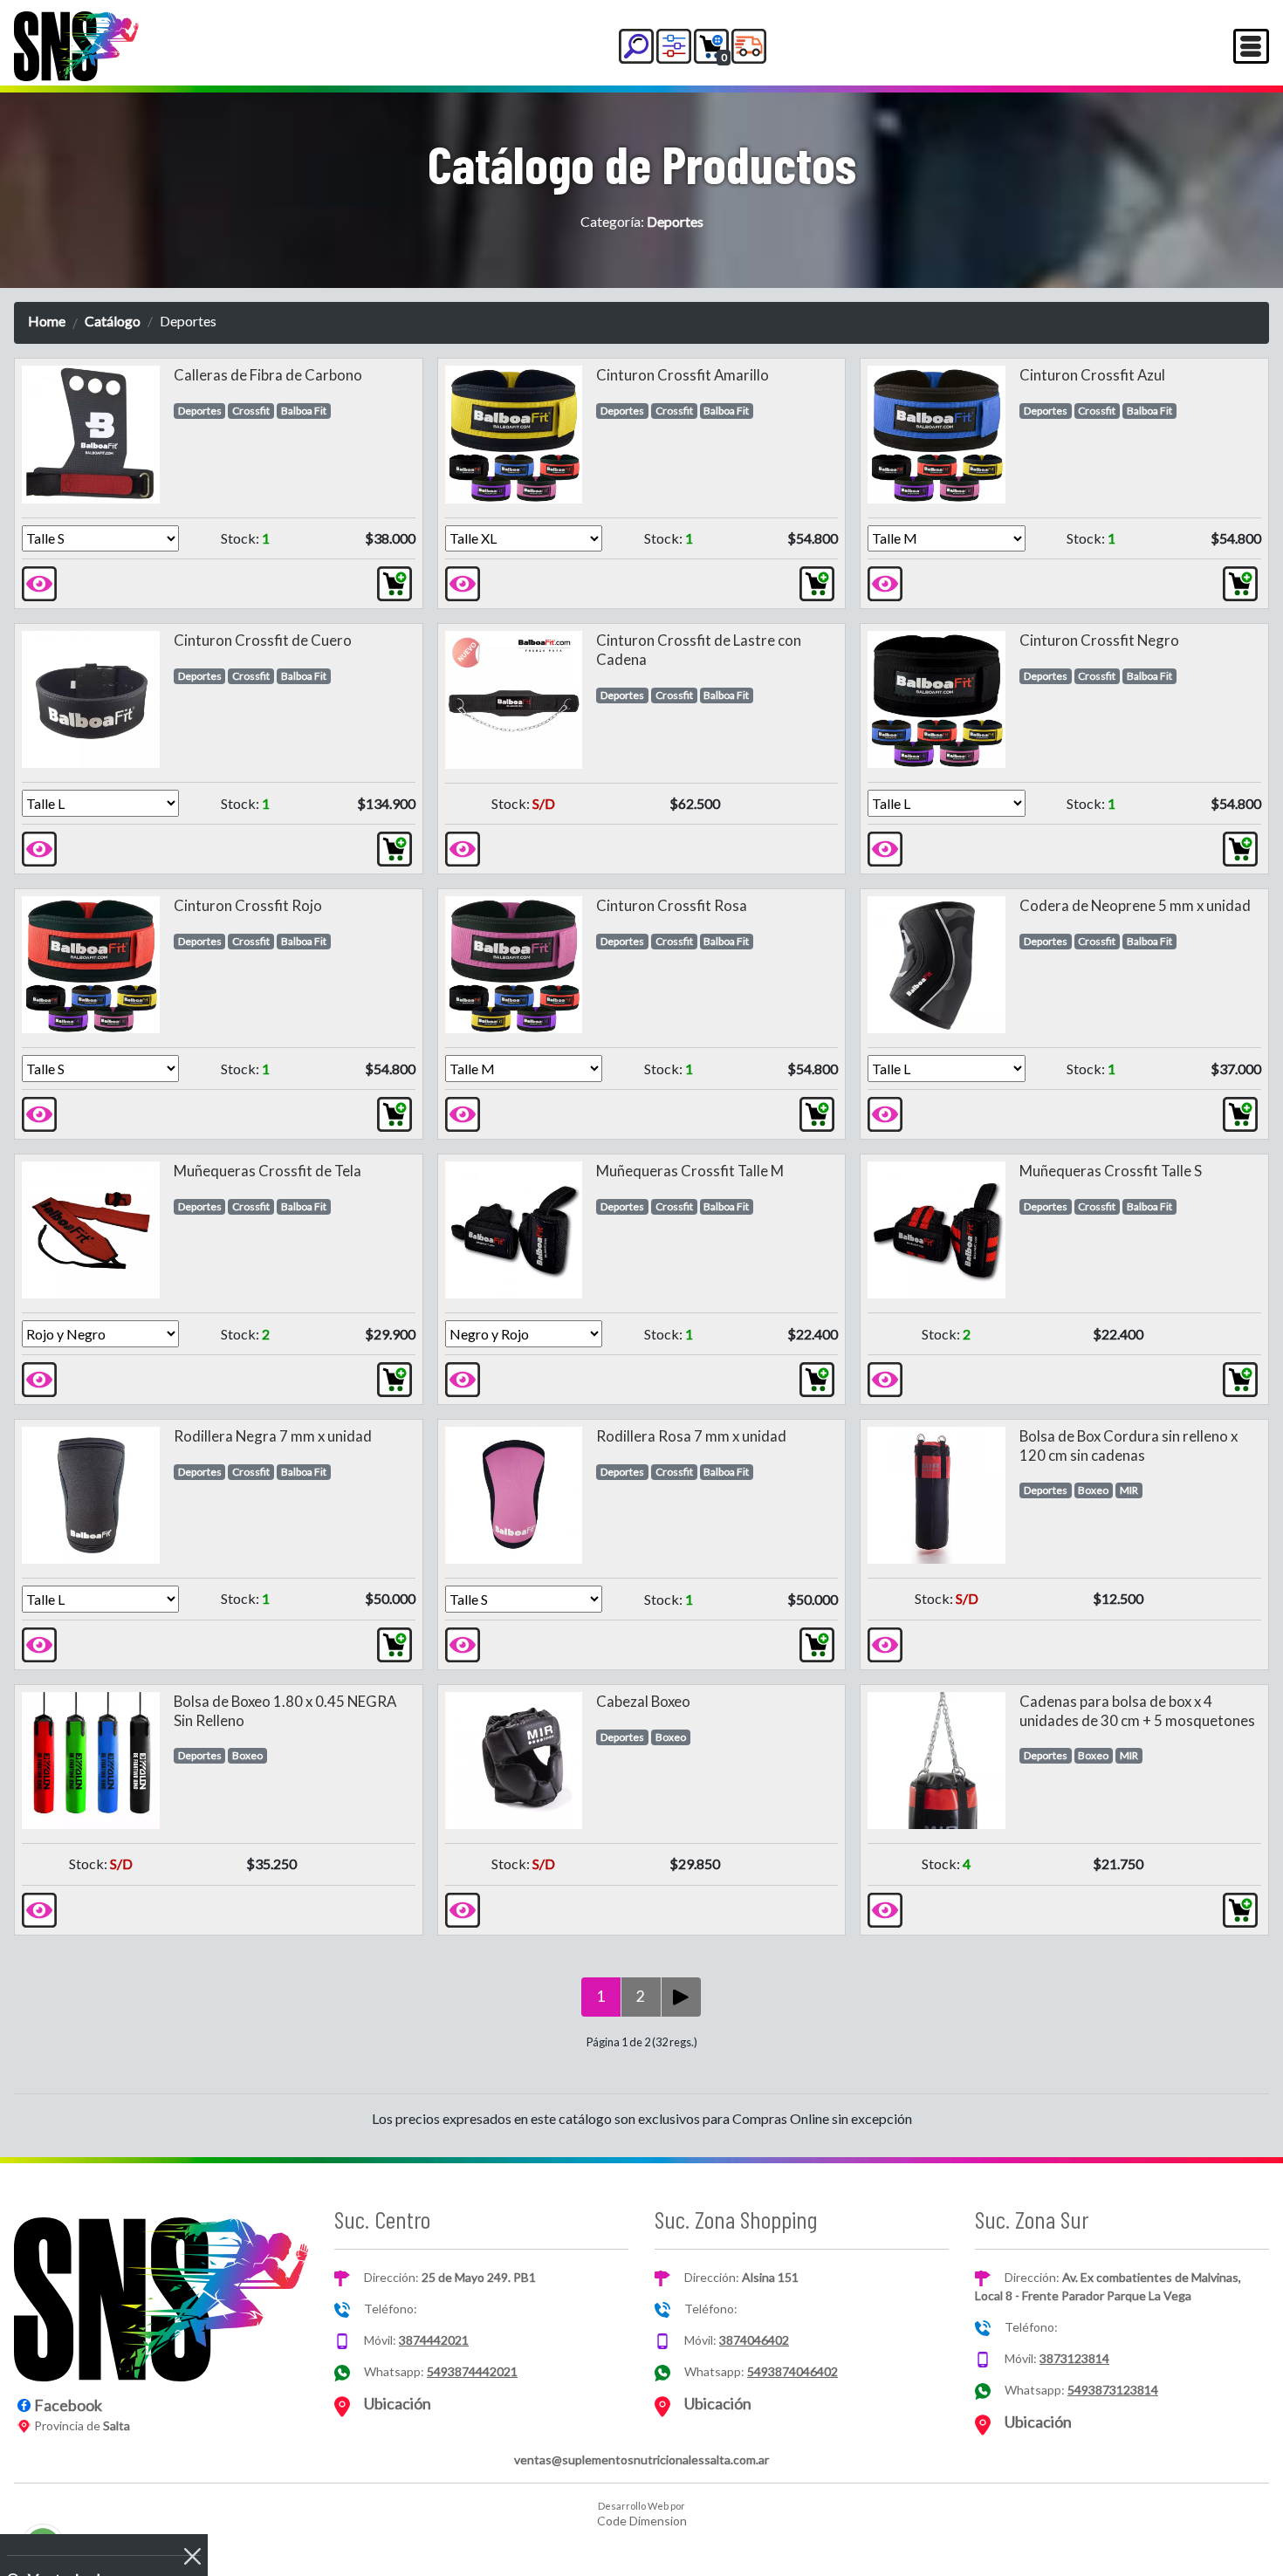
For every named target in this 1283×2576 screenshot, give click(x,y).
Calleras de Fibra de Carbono (268, 375)
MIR (1129, 1490)
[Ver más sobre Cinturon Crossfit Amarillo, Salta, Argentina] (463, 582)
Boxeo (1093, 1490)
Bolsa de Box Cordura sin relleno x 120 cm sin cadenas (1129, 1446)
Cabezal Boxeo (643, 1701)
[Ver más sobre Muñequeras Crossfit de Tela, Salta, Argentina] (39, 1377)
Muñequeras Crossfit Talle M (690, 1171)
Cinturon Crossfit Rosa (672, 905)
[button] (636, 46)
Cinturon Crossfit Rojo (248, 905)
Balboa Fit (304, 411)
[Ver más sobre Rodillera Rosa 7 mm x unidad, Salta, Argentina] (463, 1643)
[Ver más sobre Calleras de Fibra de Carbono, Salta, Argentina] (39, 582)
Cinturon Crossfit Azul (1092, 375)
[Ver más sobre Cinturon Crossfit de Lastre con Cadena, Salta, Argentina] (463, 847)
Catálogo (113, 321)
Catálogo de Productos (642, 163)
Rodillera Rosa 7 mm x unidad (691, 1436)
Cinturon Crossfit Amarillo (683, 375)
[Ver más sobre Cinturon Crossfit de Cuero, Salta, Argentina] (39, 847)
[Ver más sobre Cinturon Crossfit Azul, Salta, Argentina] (885, 582)
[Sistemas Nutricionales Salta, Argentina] (76, 46)
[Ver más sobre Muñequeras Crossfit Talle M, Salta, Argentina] (463, 1377)
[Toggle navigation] (1251, 46)
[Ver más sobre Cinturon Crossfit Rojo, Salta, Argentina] (39, 1112)
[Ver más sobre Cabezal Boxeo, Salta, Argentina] (463, 1908)
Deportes (200, 411)
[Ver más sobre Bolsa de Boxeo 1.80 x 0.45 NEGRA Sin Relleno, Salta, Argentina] (39, 1908)
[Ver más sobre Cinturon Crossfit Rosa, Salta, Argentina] (463, 1112)
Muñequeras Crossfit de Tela (268, 1171)
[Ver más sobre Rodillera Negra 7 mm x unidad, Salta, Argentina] (39, 1643)
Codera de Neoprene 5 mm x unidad (1135, 905)
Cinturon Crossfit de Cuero (263, 640)
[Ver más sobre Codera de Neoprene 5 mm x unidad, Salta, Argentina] (885, 1112)
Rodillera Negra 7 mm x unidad (273, 1436)
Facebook (68, 2405)
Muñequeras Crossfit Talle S (1111, 1171)
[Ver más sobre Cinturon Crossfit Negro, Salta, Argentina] (885, 847)
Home (47, 321)
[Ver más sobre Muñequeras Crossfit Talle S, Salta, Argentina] (885, 1377)
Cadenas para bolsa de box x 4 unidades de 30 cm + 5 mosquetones (1137, 1711)
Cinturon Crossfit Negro (1099, 640)
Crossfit (251, 411)
